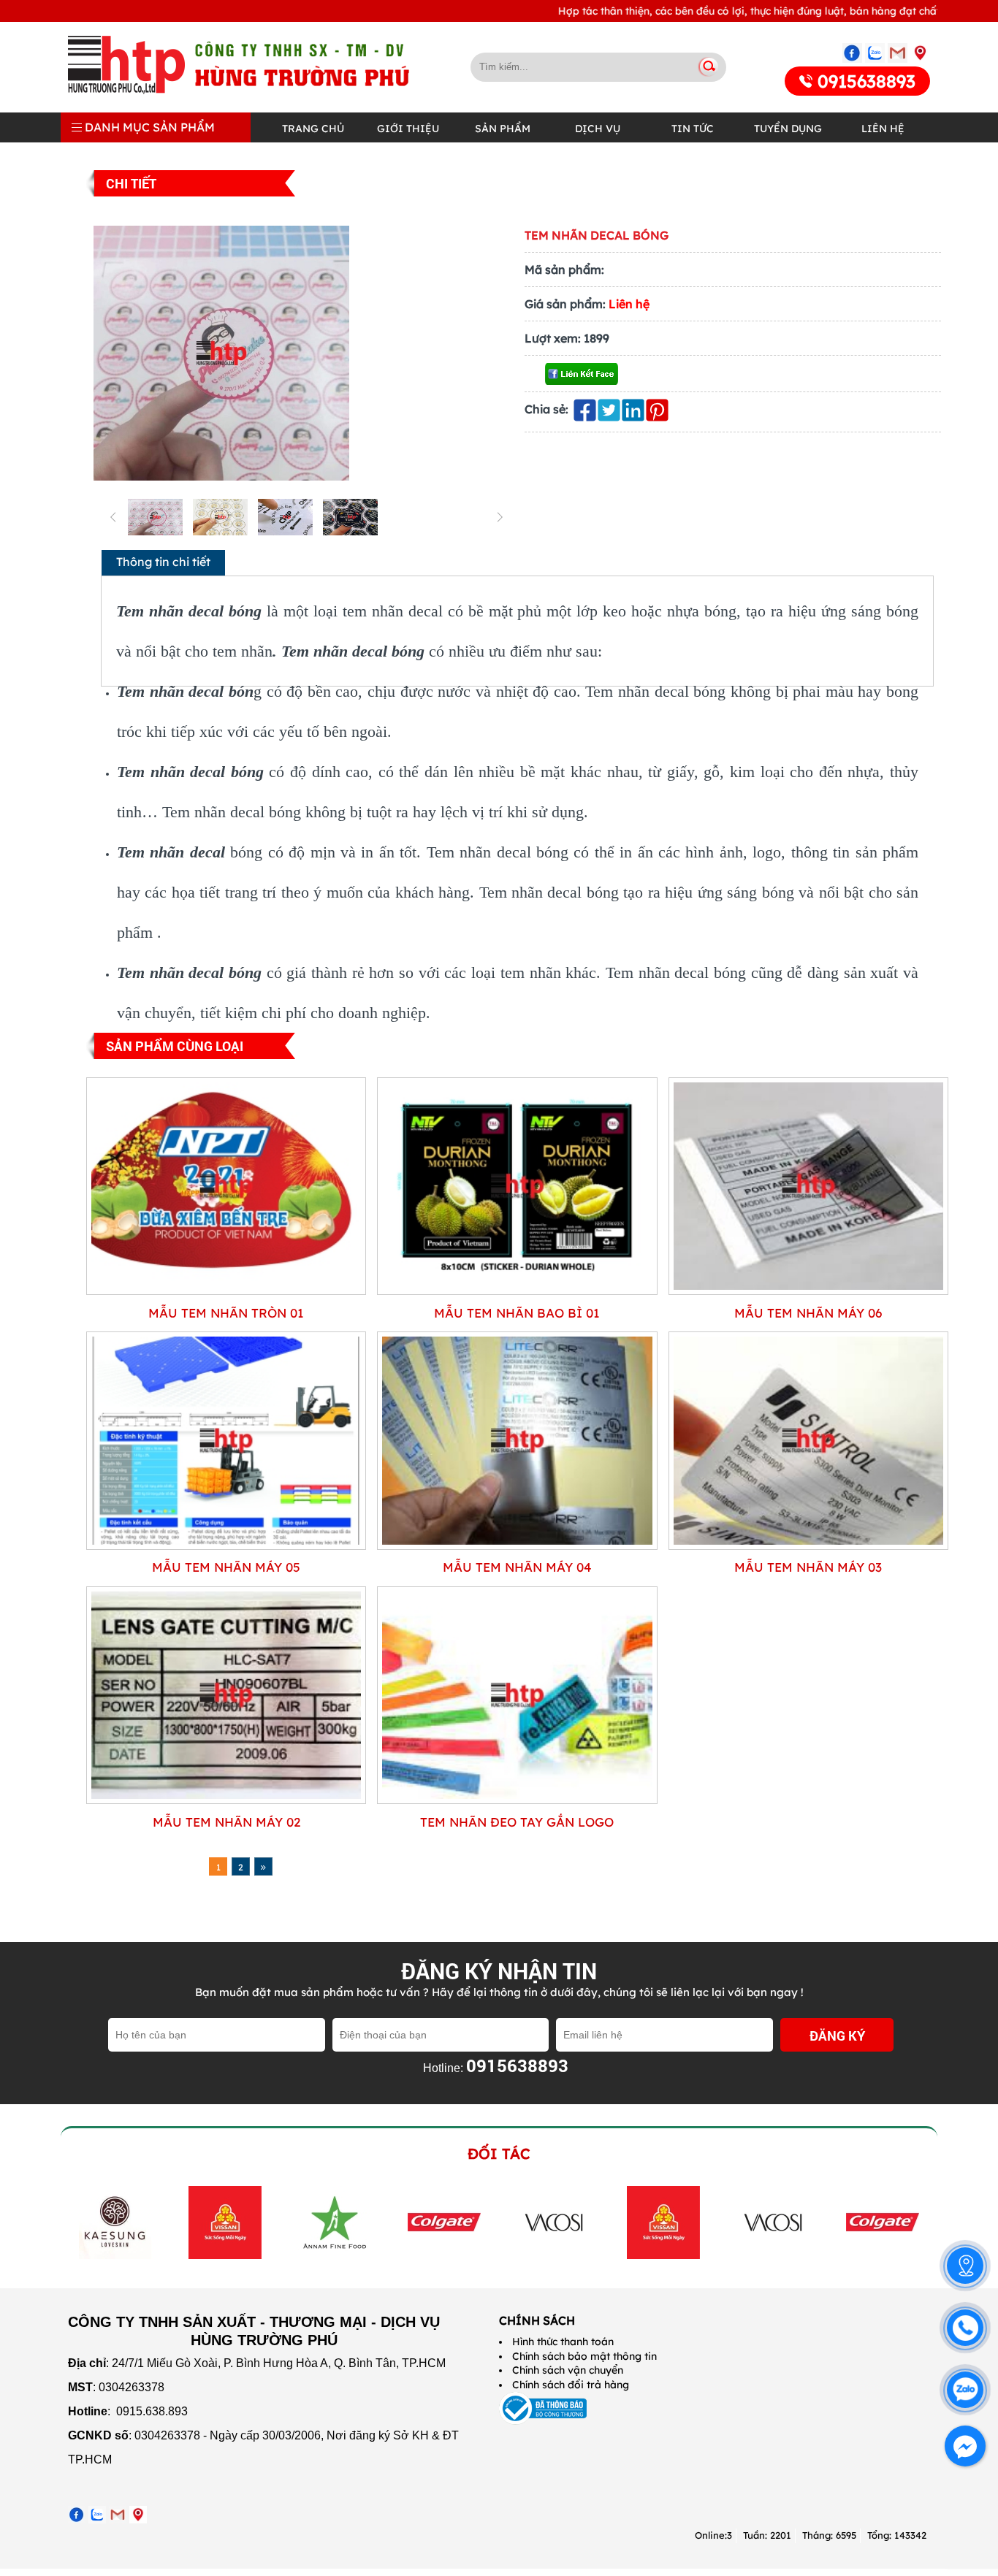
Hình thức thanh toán (563, 2342)
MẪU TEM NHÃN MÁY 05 (226, 1567)
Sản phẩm (503, 129)
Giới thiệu (408, 129)
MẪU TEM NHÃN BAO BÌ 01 (517, 1313)
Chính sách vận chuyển (568, 2370)
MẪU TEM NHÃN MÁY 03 (808, 1567)
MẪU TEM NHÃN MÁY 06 (808, 1313)
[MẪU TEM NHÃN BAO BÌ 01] (517, 1291)
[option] (115, 2223)
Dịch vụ (598, 129)
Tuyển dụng (788, 129)
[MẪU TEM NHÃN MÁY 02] (226, 1800)
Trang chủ (313, 129)
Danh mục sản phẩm (148, 127)
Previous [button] (77, 2222)
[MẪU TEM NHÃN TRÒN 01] (226, 1291)
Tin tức (693, 129)
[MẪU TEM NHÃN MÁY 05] (226, 1546)
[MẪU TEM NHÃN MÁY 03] (808, 1546)
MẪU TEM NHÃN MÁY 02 (226, 1822)
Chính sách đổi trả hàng (571, 2385)
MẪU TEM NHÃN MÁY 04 (517, 1567)
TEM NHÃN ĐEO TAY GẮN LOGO (517, 1822)
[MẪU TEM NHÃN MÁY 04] (517, 1546)
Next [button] (914, 2222)
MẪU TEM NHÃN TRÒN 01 (226, 1313)
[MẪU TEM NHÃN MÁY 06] (808, 1291)
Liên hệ (883, 129)
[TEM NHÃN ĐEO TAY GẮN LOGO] (517, 1800)
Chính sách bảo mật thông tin (584, 2356)
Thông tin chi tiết (163, 562)
